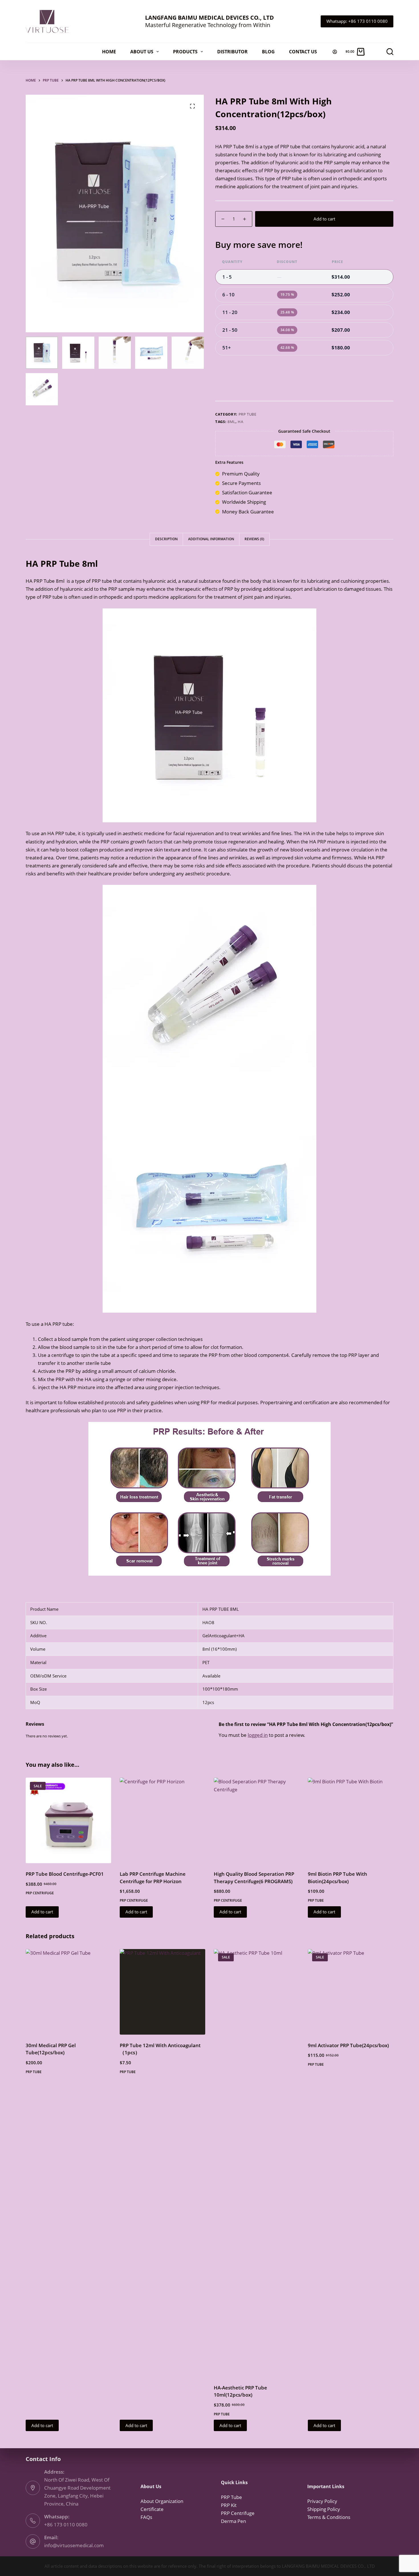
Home (109, 52)
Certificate (152, 2509)
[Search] (390, 52)
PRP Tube (248, 414)
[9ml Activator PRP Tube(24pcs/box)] (351, 1992)
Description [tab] (166, 539)
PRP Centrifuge (40, 1893)
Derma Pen (233, 2521)
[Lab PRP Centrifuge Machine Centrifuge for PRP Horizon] (162, 1820)
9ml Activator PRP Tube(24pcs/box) (348, 2045)
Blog (268, 52)
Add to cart (324, 219)
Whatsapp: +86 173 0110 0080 (357, 21)
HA (240, 422)
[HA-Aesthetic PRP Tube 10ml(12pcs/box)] (257, 2163)
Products (185, 52)
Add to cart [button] (42, 1912)
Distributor (232, 52)
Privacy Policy (322, 2501)
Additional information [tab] (211, 539)
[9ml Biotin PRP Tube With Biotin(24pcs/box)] (351, 1820)
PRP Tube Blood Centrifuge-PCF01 (65, 1874)
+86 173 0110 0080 (66, 2525)
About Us (142, 52)
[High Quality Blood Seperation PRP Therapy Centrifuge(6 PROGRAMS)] (257, 1820)
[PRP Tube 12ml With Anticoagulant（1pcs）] (162, 1992)
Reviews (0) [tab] (254, 539)
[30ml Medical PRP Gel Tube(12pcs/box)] (68, 1992)
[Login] (335, 52)
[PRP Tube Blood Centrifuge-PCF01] (68, 1820)
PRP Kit (229, 2505)
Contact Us (303, 52)
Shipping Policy (324, 2509)
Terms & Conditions (329, 2517)
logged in (258, 1735)
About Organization (162, 2501)
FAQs (146, 2517)
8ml (231, 422)
